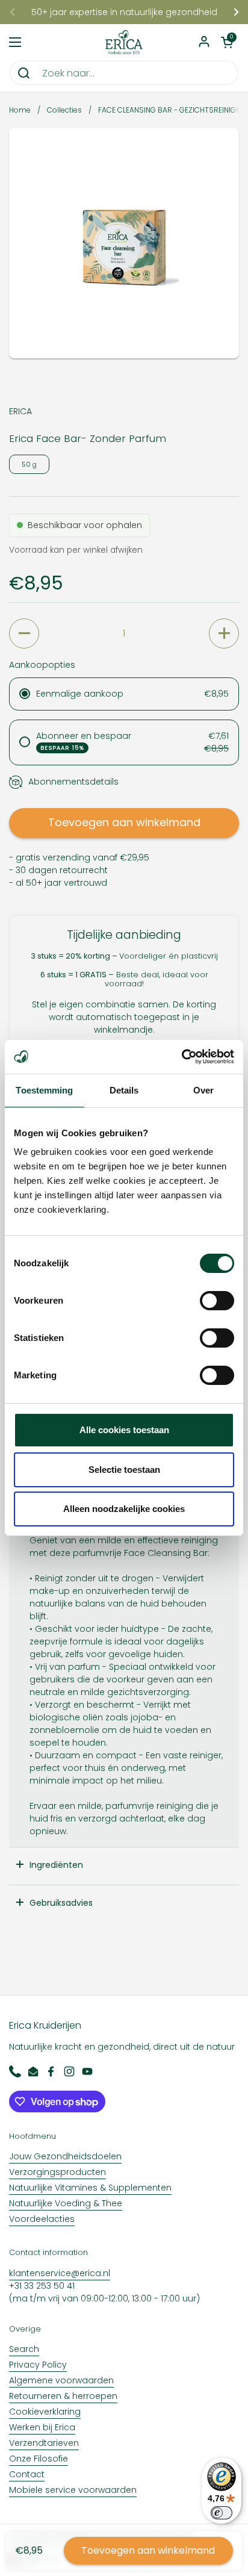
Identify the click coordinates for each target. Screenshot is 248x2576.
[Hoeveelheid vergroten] (224, 633)
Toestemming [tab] (44, 1090)
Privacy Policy (38, 2365)
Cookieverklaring (45, 2412)
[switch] (217, 1301)
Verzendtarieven (44, 2443)
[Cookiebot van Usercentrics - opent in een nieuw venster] (181, 1057)
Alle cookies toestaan (124, 1430)
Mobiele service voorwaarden (73, 2490)
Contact (27, 2474)
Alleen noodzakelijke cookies (124, 1509)
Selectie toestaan (124, 1470)
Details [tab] (124, 1090)
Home (20, 110)
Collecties (64, 110)
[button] (227, 42)
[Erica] (124, 42)
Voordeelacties (42, 2219)
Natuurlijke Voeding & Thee (66, 2203)
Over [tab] (203, 1090)
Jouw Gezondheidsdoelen (65, 2156)
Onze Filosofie (39, 2459)
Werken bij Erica (42, 2427)
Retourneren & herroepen (63, 2396)
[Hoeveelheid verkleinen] (24, 633)
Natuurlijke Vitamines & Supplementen (90, 2188)
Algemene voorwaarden (61, 2380)
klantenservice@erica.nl (60, 2273)
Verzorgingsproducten (57, 2172)
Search (24, 2349)
